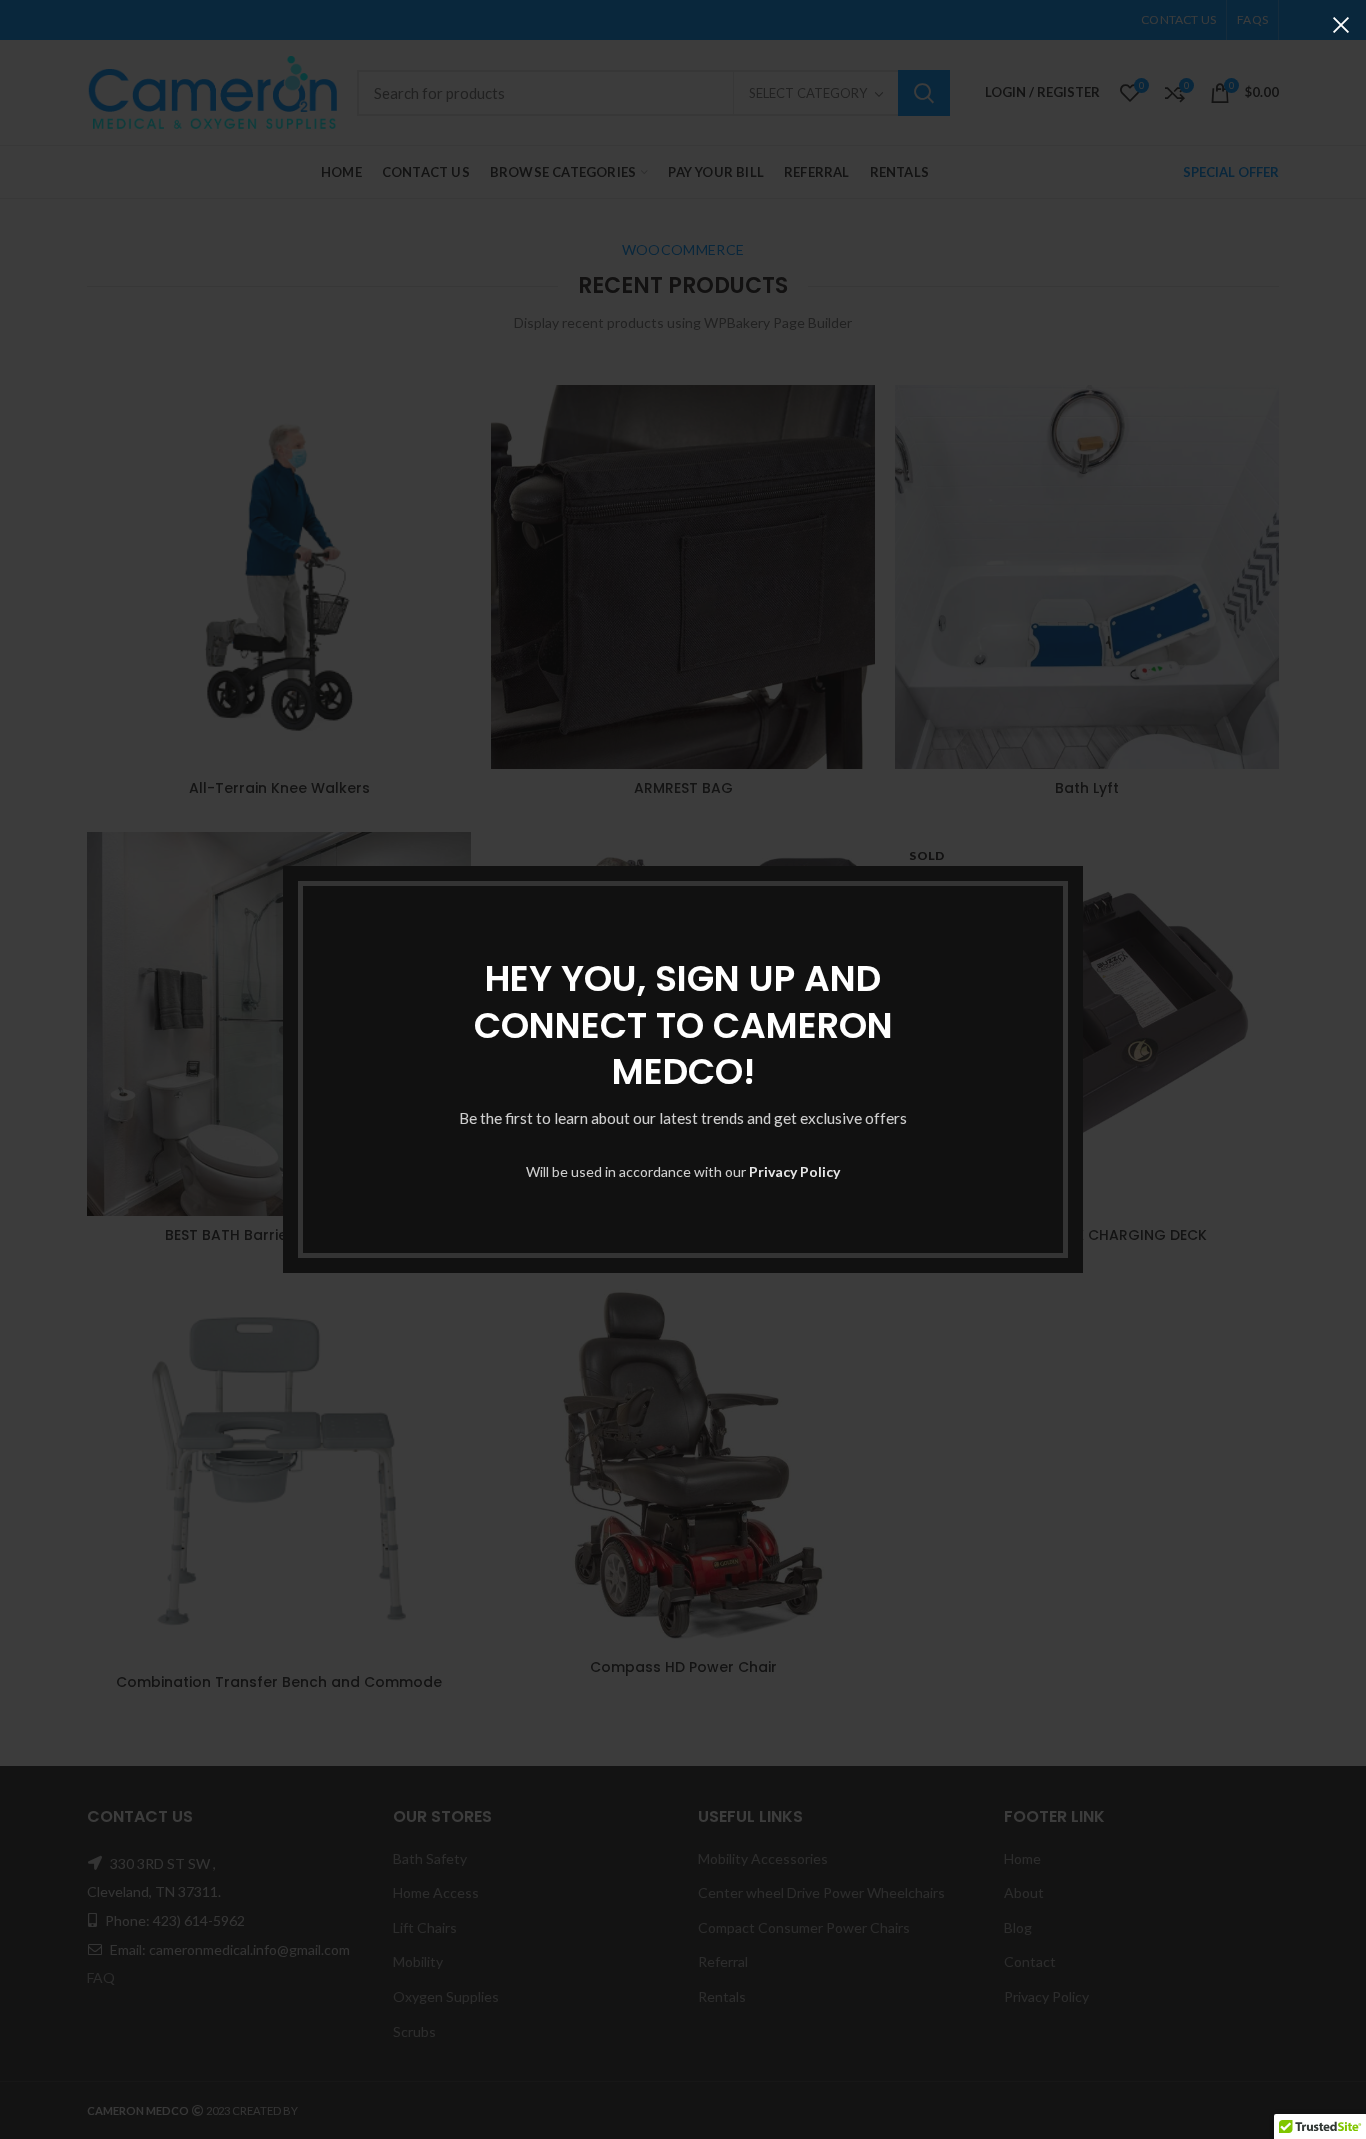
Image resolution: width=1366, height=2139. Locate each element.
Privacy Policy (794, 1171)
